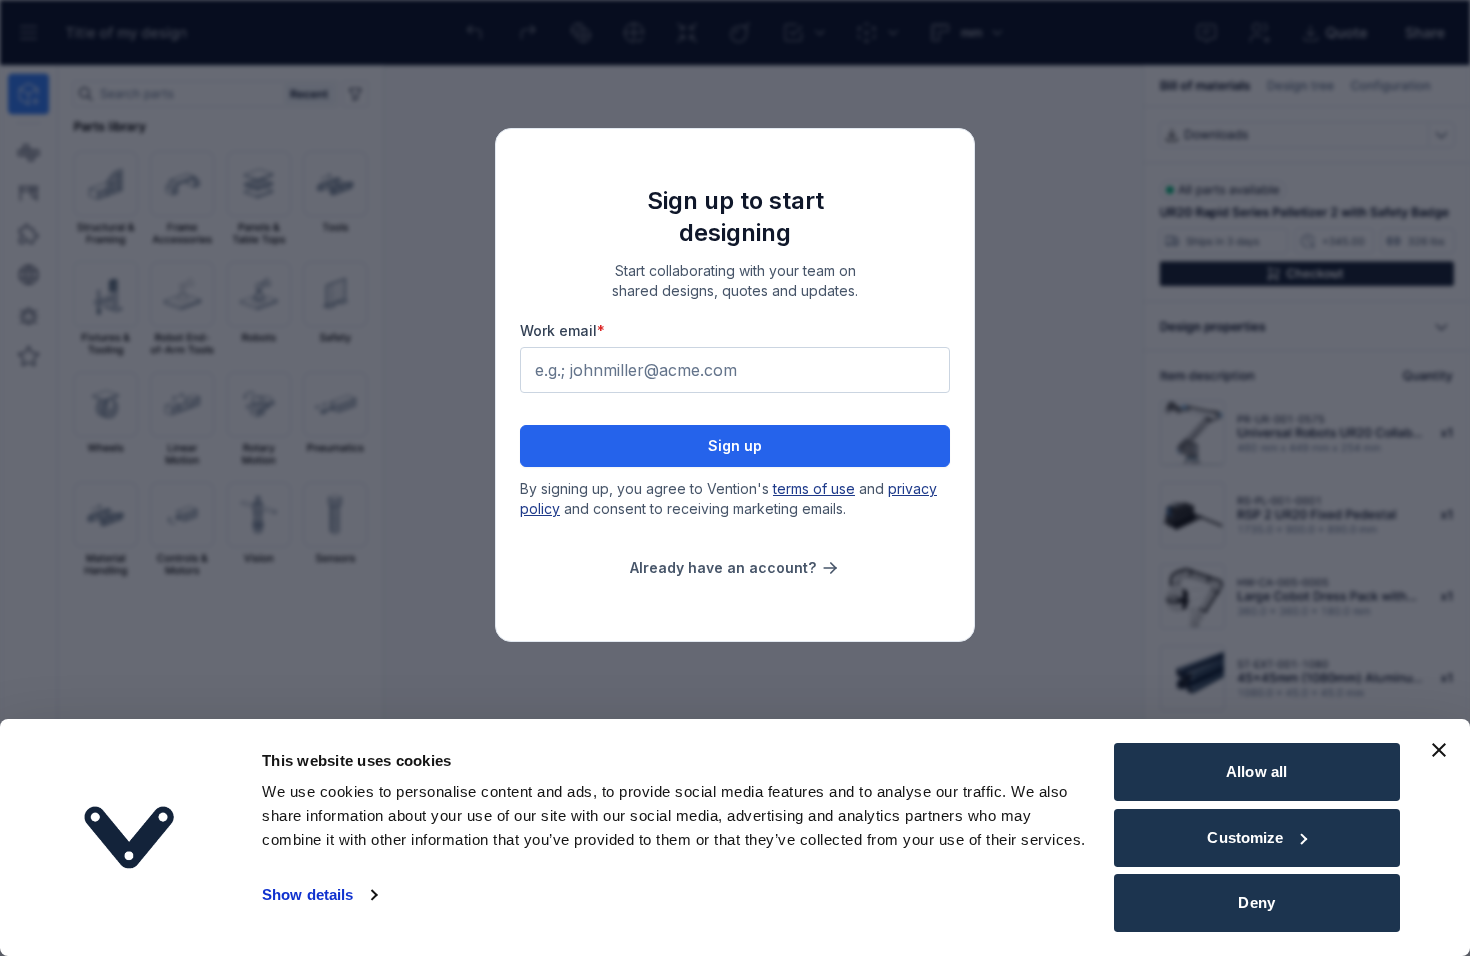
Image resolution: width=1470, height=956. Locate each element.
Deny (1256, 902)
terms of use (814, 488)
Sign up (735, 445)
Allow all (1256, 771)
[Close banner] (1439, 750)
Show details (307, 894)
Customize (1245, 837)
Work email (562, 330)
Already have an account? (723, 567)
